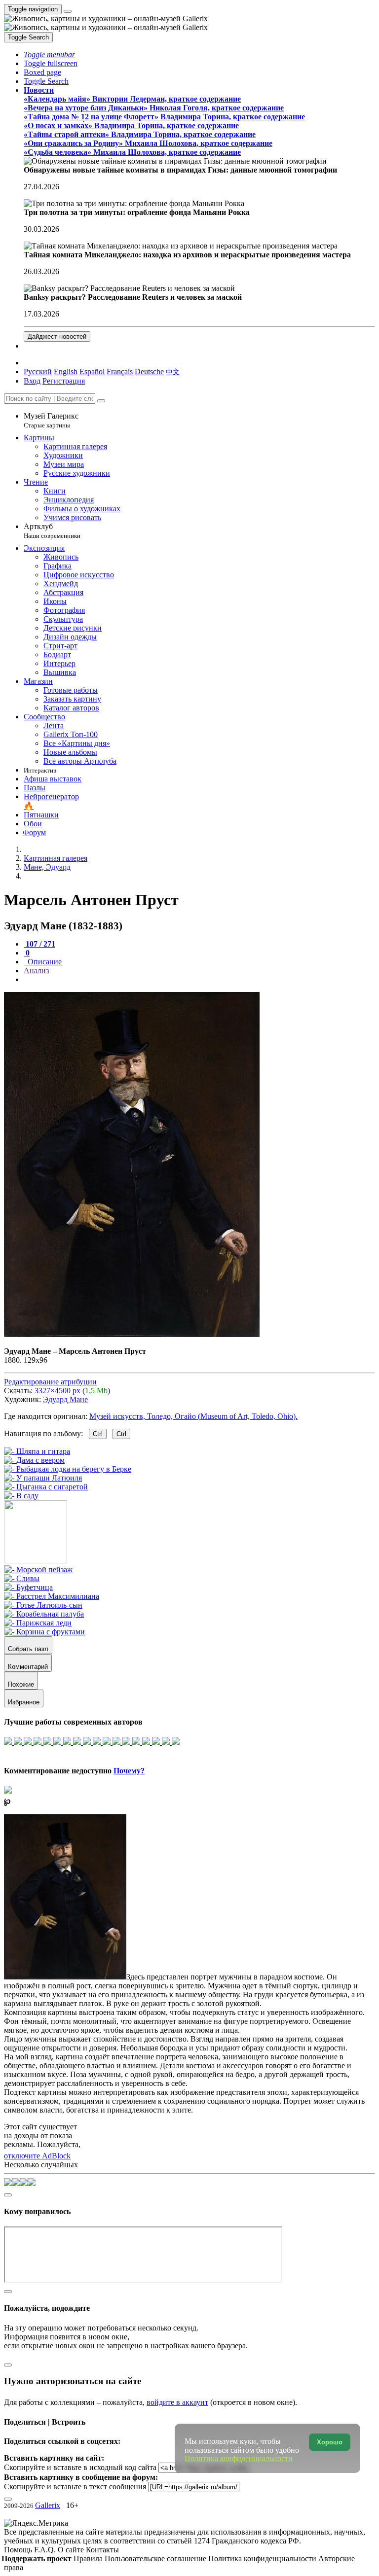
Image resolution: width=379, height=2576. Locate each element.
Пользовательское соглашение (156, 2558)
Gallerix (48, 2505)
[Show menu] (68, 11)
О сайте (72, 2550)
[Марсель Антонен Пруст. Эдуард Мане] (132, 1334)
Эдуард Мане (65, 1399)
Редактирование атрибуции (50, 1382)
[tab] (39, 944)
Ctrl (98, 1434)
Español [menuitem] (92, 371)
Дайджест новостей (57, 336)
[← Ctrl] (21, 1496)
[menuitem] (173, 371)
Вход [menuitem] (32, 381)
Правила (89, 2558)
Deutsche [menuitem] (149, 371)
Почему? (129, 1771)
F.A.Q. (46, 2550)
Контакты (102, 2550)
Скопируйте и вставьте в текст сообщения (75, 2487)
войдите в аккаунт (177, 2402)
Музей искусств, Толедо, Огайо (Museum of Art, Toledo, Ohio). (193, 1416)
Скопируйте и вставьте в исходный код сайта (80, 2467)
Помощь (19, 2550)
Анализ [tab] (36, 970)
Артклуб (52, 531)
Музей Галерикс (51, 420)
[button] (49, 54)
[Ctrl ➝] (38, 1570)
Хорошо (330, 2442)
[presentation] (199, 980)
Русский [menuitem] (38, 371)
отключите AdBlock (37, 2156)
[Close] (101, 401)
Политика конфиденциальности (263, 2558)
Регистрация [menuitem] (64, 381)
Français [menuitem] (120, 371)
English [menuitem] (66, 371)
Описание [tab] (44, 962)
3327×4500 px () (72, 1391)
